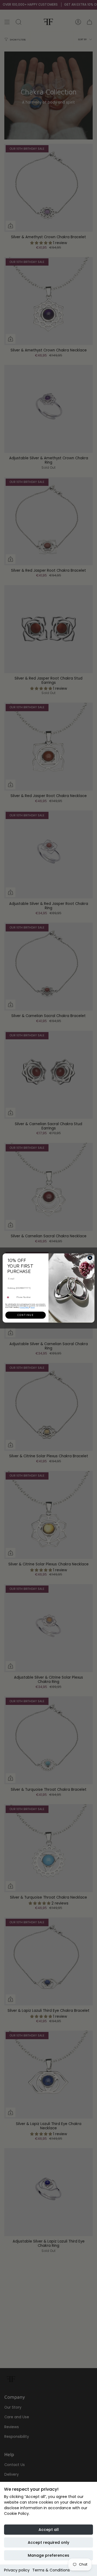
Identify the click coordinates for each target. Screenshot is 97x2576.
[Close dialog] (90, 1258)
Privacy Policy (24, 1307)
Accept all (49, 2530)
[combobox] (10, 1297)
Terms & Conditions (51, 2570)
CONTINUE (26, 1315)
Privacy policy (17, 2570)
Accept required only (48, 2542)
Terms (32, 1307)
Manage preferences (48, 2555)
